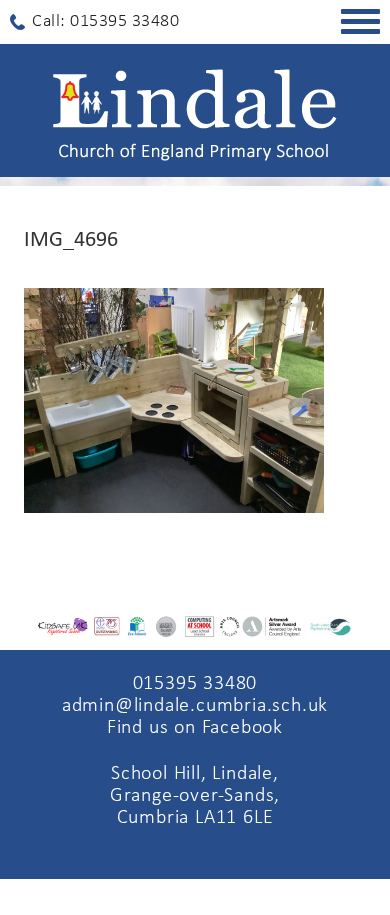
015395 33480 (195, 684)
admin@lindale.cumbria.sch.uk (195, 706)
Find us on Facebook (195, 728)
